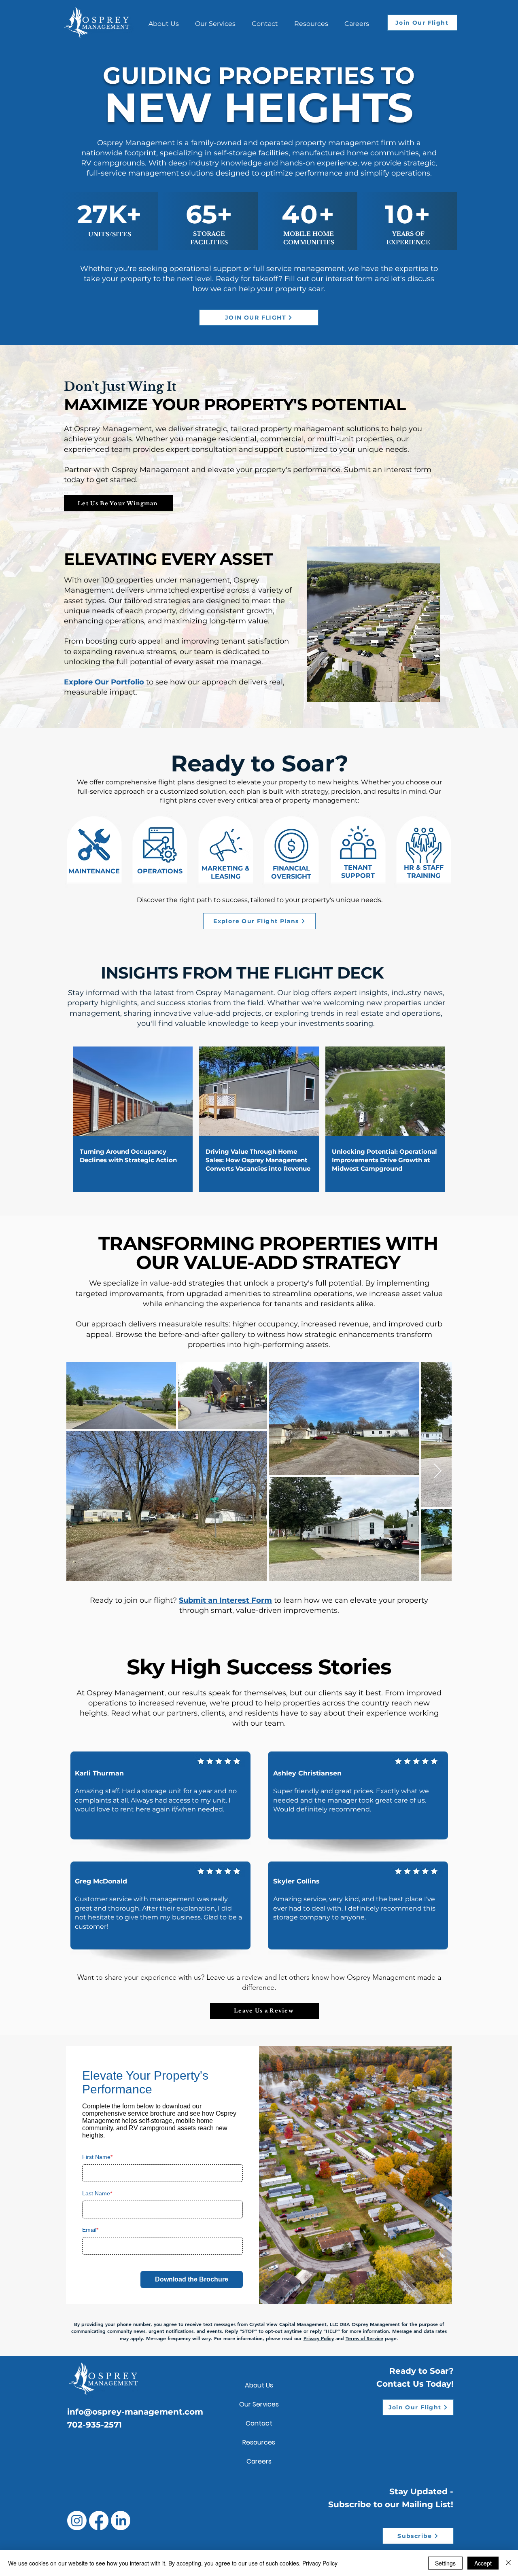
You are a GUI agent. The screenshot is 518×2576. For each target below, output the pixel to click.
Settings (445, 2563)
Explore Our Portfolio (104, 682)
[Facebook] (99, 2521)
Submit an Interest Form (225, 1600)
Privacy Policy (319, 2338)
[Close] (508, 2563)
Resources (259, 2442)
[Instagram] (77, 2521)
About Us (259, 2385)
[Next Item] (438, 1471)
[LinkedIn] (121, 2521)
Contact (259, 2423)
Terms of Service (364, 2338)
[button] (311, 20)
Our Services (259, 2404)
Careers (259, 2461)
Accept (483, 2563)
